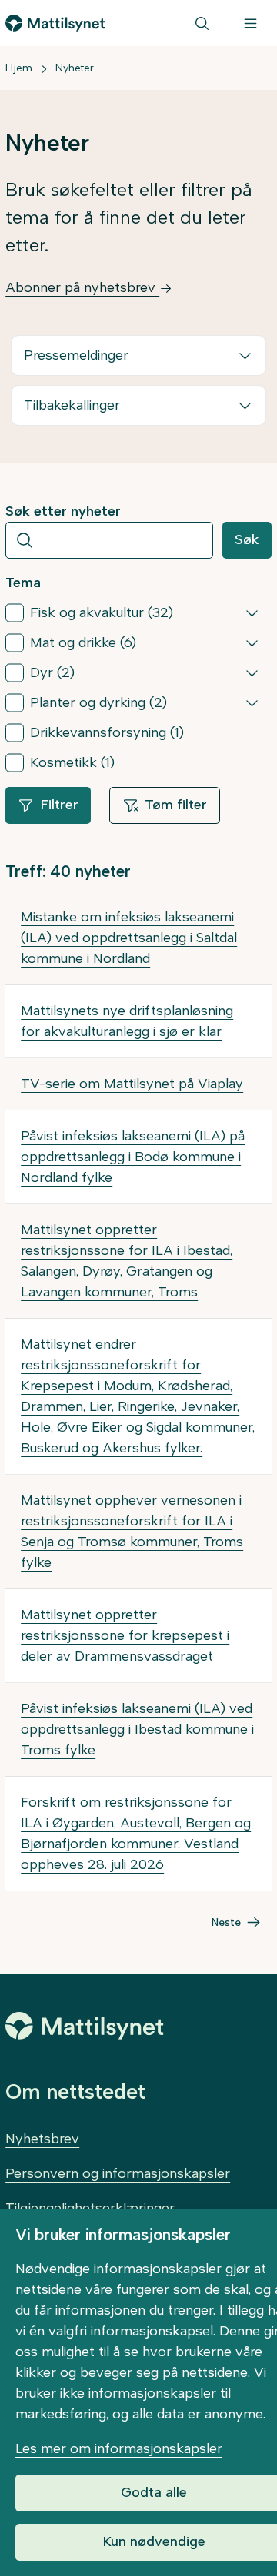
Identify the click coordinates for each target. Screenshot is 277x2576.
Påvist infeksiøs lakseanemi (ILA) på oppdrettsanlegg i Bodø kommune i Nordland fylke (133, 1157)
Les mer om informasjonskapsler (119, 2448)
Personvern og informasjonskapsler (118, 2173)
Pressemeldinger (76, 355)
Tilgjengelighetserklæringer (90, 2208)
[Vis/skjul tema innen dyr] (252, 672)
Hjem (19, 68)
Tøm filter (176, 805)
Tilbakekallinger (72, 405)
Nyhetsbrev (42, 2139)
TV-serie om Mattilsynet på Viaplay (132, 1084)
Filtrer (59, 805)
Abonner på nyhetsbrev (82, 287)
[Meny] (250, 23)
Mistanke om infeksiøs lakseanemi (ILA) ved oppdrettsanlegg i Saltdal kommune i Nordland (129, 938)
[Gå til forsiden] (55, 23)
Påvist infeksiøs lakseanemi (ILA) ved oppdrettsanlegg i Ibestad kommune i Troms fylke (137, 1729)
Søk (247, 539)
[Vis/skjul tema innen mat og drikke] (252, 642)
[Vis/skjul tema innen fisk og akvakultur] (252, 612)
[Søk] (202, 23)
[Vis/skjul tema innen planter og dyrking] (252, 702)
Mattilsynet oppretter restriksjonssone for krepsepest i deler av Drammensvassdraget (125, 1635)
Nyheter (75, 68)
